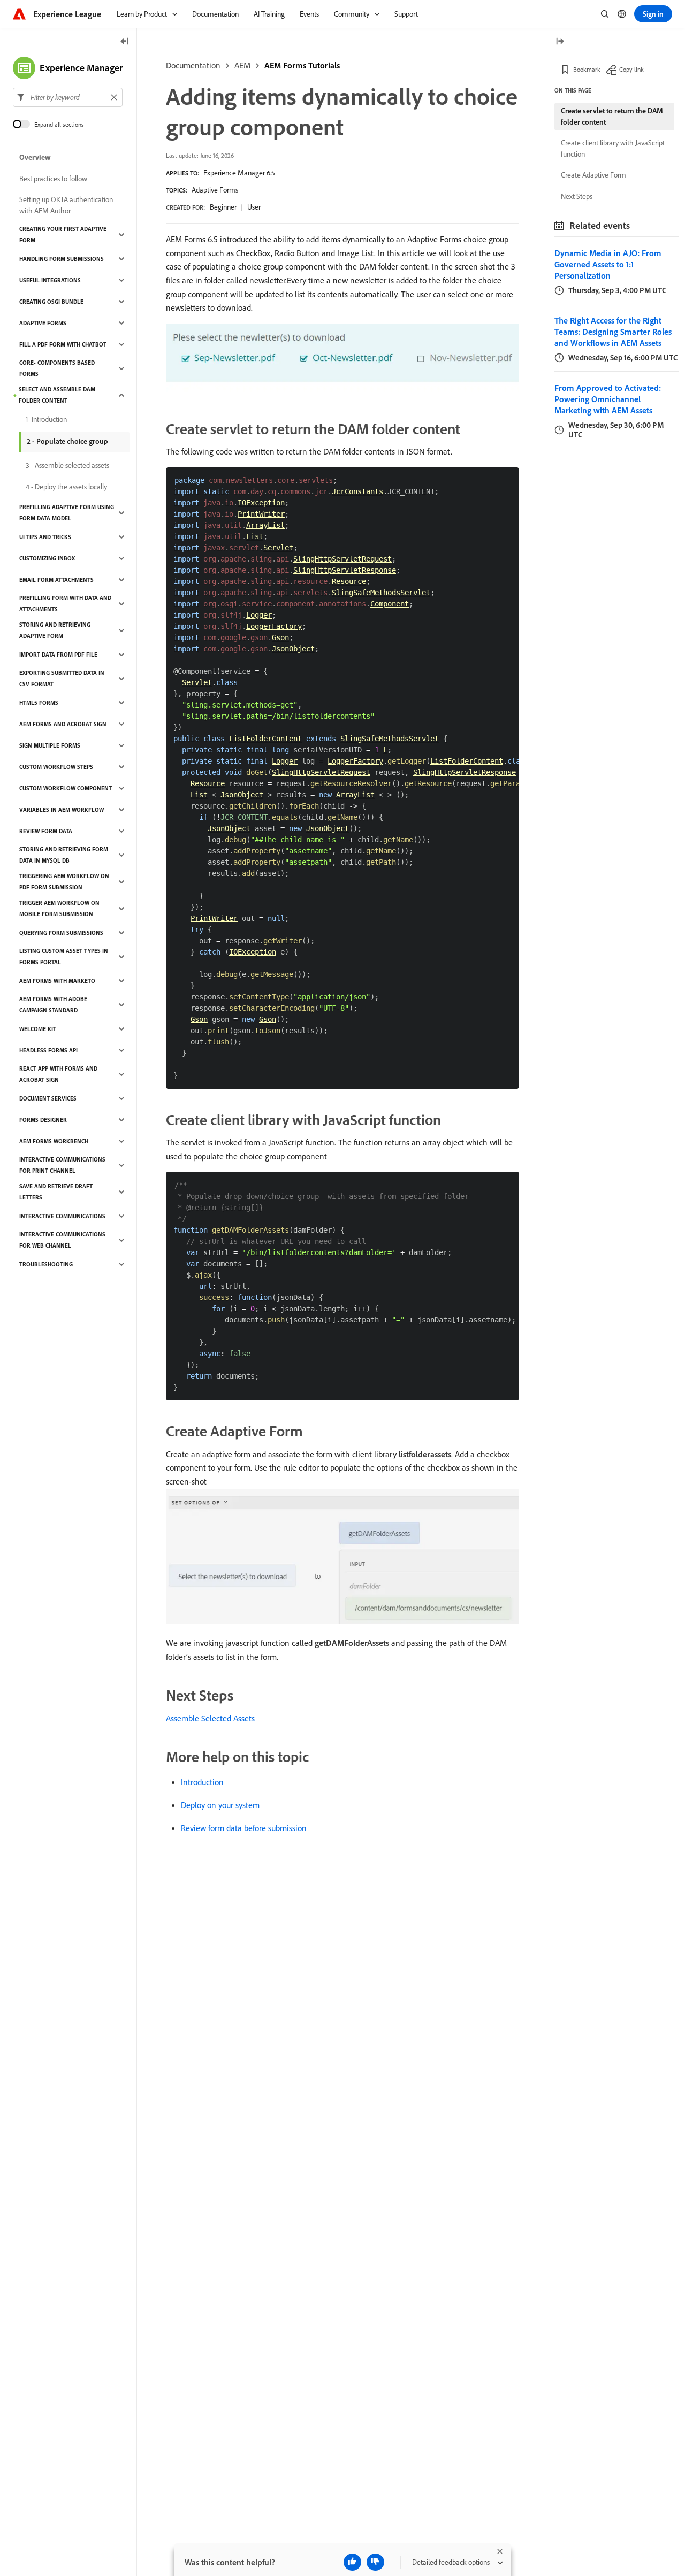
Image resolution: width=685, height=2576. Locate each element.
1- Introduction (46, 419)
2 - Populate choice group (67, 441)
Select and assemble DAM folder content (57, 395)
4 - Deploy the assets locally (66, 487)
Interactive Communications (62, 1216)
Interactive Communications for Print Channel (62, 1165)
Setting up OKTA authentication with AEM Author (66, 205)
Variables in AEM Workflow (62, 810)
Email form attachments (56, 580)
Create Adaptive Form (593, 175)
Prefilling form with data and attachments (65, 603)
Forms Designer (43, 1120)
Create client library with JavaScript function (613, 148)
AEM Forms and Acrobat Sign (63, 724)
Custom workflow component (66, 788)
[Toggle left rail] (125, 42)
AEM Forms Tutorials (302, 65)
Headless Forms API (48, 1050)
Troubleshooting (46, 1264)
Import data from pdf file (58, 655)
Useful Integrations (50, 280)
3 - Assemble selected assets (67, 465)
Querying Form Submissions (61, 933)
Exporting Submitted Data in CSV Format (62, 678)
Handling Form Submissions (62, 259)
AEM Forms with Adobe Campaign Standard (53, 1005)
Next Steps (577, 196)
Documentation (193, 65)
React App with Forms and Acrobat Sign (58, 1074)
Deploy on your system (220, 1805)
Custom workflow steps (56, 767)
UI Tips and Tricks (45, 537)
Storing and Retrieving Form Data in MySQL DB (64, 855)
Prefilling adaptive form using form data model (67, 513)
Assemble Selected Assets (210, 1718)
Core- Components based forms (57, 368)
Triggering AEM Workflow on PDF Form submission (64, 882)
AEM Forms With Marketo (57, 981)
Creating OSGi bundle (51, 302)
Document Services (48, 1098)
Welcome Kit (38, 1029)
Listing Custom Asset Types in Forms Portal (64, 956)
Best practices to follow (53, 179)
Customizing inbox (47, 558)
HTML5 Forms (39, 703)
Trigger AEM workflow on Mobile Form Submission (59, 908)
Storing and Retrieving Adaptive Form (55, 630)
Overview (35, 157)
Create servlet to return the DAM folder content (612, 116)
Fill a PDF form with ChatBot (63, 344)
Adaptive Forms (215, 190)
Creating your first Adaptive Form (63, 234)
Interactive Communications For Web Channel (62, 1240)
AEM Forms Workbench (54, 1141)
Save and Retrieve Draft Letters (56, 1192)
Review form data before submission (244, 1828)
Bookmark (587, 69)
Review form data (46, 831)
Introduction (202, 1782)
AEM (242, 65)
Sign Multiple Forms (50, 745)
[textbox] (68, 97)
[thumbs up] (352, 2562)
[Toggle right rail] (560, 42)
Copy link (631, 69)
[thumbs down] (375, 2562)
